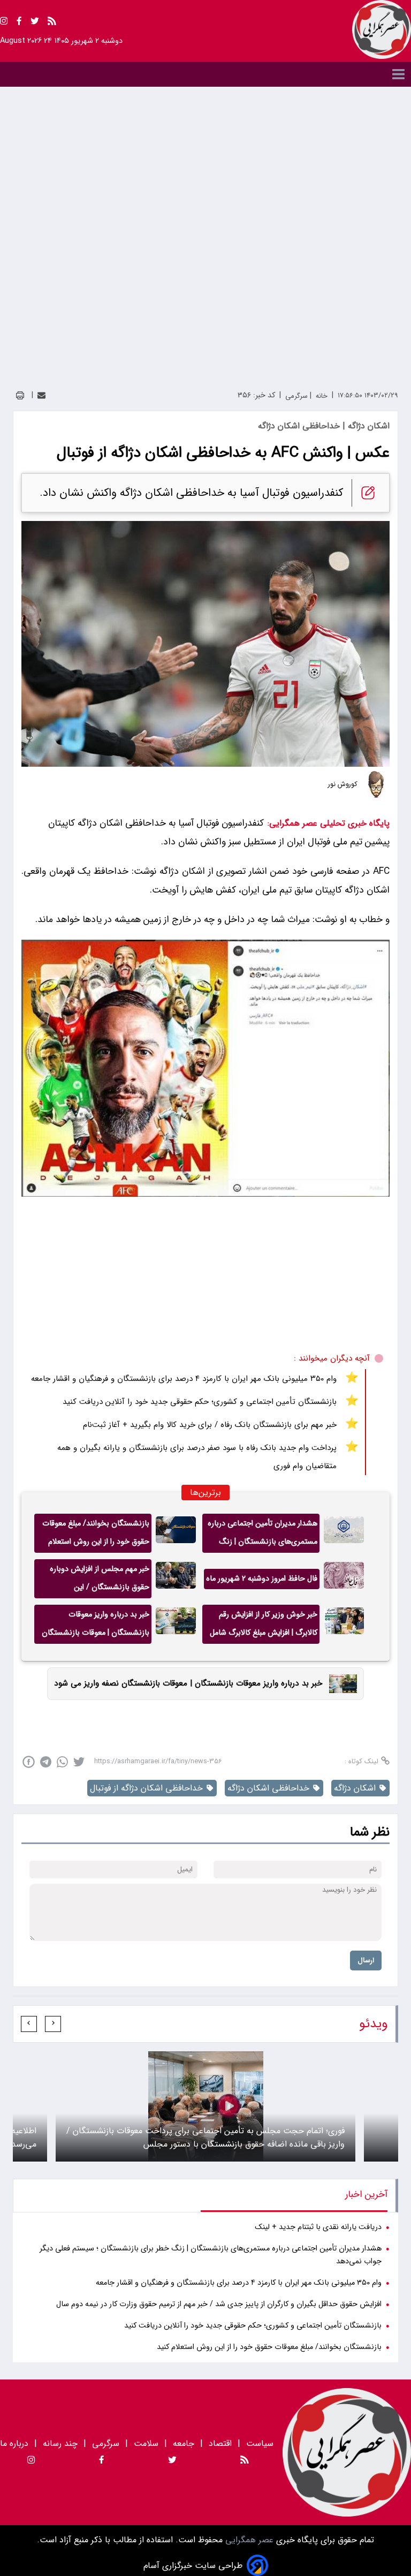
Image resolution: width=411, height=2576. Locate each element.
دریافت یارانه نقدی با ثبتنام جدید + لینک (318, 2227)
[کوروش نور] (376, 784)
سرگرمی (106, 2443)
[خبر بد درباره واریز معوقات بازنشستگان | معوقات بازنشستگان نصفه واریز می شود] (176, 1624)
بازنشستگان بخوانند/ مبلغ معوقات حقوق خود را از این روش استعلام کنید (96, 1535)
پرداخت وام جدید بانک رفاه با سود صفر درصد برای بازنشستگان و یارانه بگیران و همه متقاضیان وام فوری (197, 1457)
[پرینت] (20, 395)
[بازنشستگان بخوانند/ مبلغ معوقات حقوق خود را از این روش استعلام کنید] (176, 1533)
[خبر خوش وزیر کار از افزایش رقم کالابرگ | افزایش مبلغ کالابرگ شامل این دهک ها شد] (344, 1624)
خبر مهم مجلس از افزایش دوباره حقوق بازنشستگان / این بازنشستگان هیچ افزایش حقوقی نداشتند (99, 1581)
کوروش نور (343, 784)
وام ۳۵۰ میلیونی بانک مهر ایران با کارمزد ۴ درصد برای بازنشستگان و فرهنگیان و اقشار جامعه (184, 1379)
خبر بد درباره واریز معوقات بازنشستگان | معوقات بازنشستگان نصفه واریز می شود (96, 1626)
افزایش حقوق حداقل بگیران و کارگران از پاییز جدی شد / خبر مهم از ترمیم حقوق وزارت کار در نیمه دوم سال (219, 2304)
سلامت (146, 2443)
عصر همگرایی (248, 2540)
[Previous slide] (53, 2024)
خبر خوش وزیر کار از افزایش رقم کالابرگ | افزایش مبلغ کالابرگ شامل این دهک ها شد (264, 1626)
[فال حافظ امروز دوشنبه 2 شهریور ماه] (344, 1579)
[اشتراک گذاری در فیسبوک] (29, 1762)
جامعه (184, 2443)
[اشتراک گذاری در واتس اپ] (62, 1762)
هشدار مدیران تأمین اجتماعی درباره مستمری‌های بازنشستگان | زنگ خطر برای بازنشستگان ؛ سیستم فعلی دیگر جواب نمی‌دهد (262, 1535)
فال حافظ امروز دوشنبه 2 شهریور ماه (262, 1579)
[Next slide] (29, 2024)
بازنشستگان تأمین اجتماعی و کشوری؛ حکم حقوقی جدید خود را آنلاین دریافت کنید (200, 1402)
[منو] (205, 74)
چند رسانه (60, 2443)
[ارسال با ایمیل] (41, 395)
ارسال (366, 1961)
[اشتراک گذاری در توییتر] (79, 1762)
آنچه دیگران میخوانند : (332, 1358)
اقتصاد (220, 2443)
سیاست (260, 2443)
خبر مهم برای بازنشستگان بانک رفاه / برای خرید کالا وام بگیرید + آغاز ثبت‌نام (210, 1425)
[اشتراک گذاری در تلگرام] (46, 1762)
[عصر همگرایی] (382, 29)
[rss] (52, 23)
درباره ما (16, 2443)
